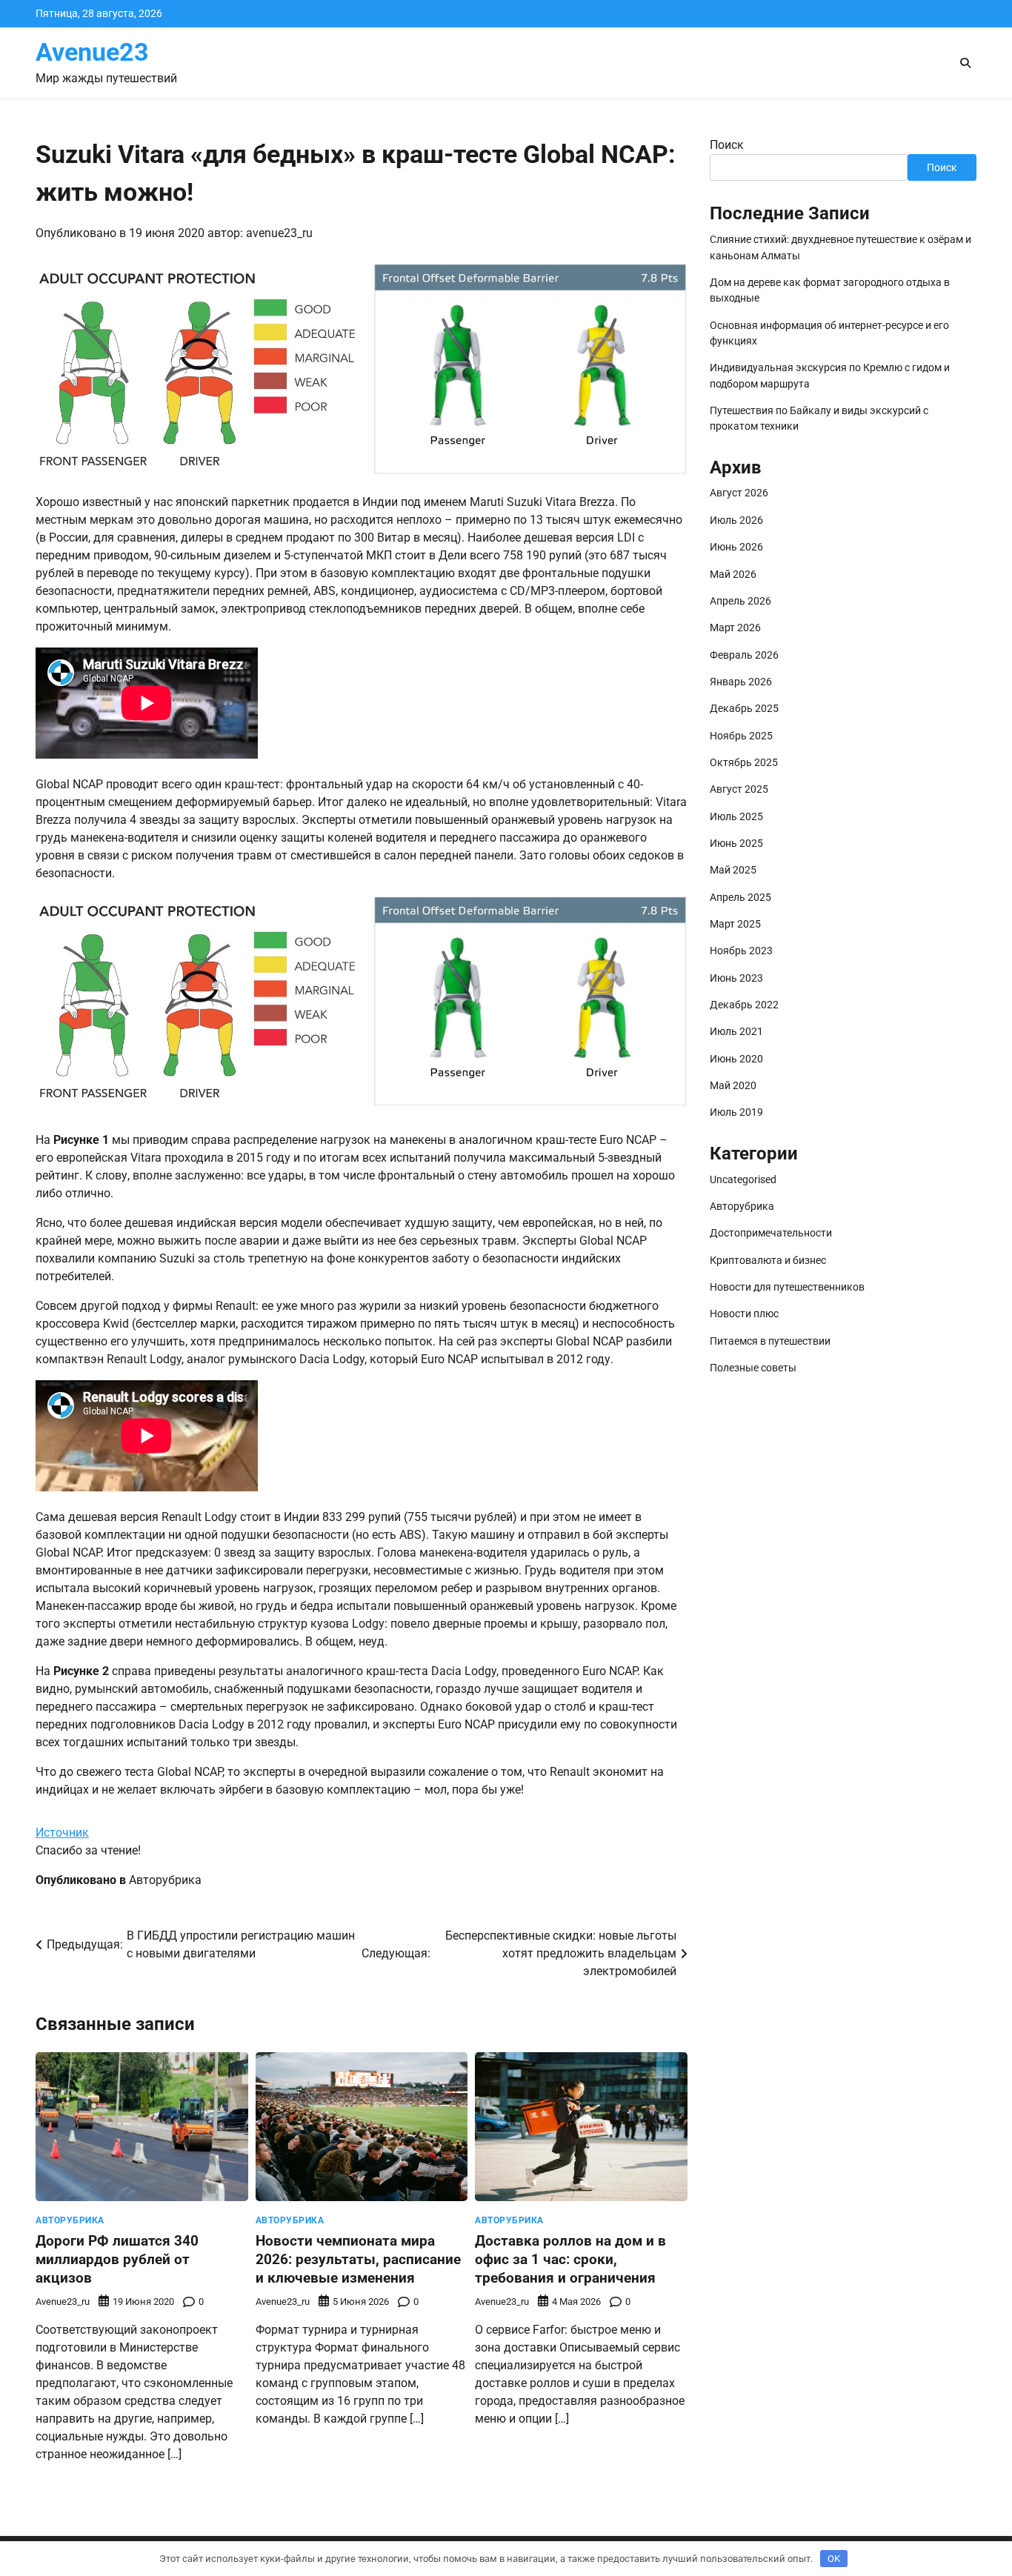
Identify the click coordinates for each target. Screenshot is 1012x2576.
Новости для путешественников (787, 1287)
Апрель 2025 (740, 897)
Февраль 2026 (744, 655)
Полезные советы (753, 1368)
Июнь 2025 (736, 843)
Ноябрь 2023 (741, 951)
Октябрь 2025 (744, 762)
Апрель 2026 (740, 601)
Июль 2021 (736, 1032)
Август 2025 (739, 790)
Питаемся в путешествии (770, 1341)
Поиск (727, 145)
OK (834, 2559)
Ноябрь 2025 (741, 736)
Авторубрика (165, 1880)
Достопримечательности (771, 1233)
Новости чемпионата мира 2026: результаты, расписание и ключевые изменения (358, 2259)
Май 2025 (733, 871)
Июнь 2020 (736, 1059)
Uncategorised (743, 1179)
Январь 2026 (741, 682)
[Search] (965, 63)
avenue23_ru (279, 233)
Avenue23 (92, 52)
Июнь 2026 (736, 547)
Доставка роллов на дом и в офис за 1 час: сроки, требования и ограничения (570, 2259)
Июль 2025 (736, 816)
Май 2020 (733, 1085)
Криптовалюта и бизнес (768, 1260)
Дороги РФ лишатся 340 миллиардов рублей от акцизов (117, 2259)
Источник (62, 1833)
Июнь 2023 (736, 978)
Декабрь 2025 (744, 709)
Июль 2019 (736, 1113)
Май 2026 (733, 574)
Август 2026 (739, 493)
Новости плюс (744, 1314)
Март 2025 (735, 924)
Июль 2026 (736, 520)
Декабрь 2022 (744, 1005)
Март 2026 (735, 628)
